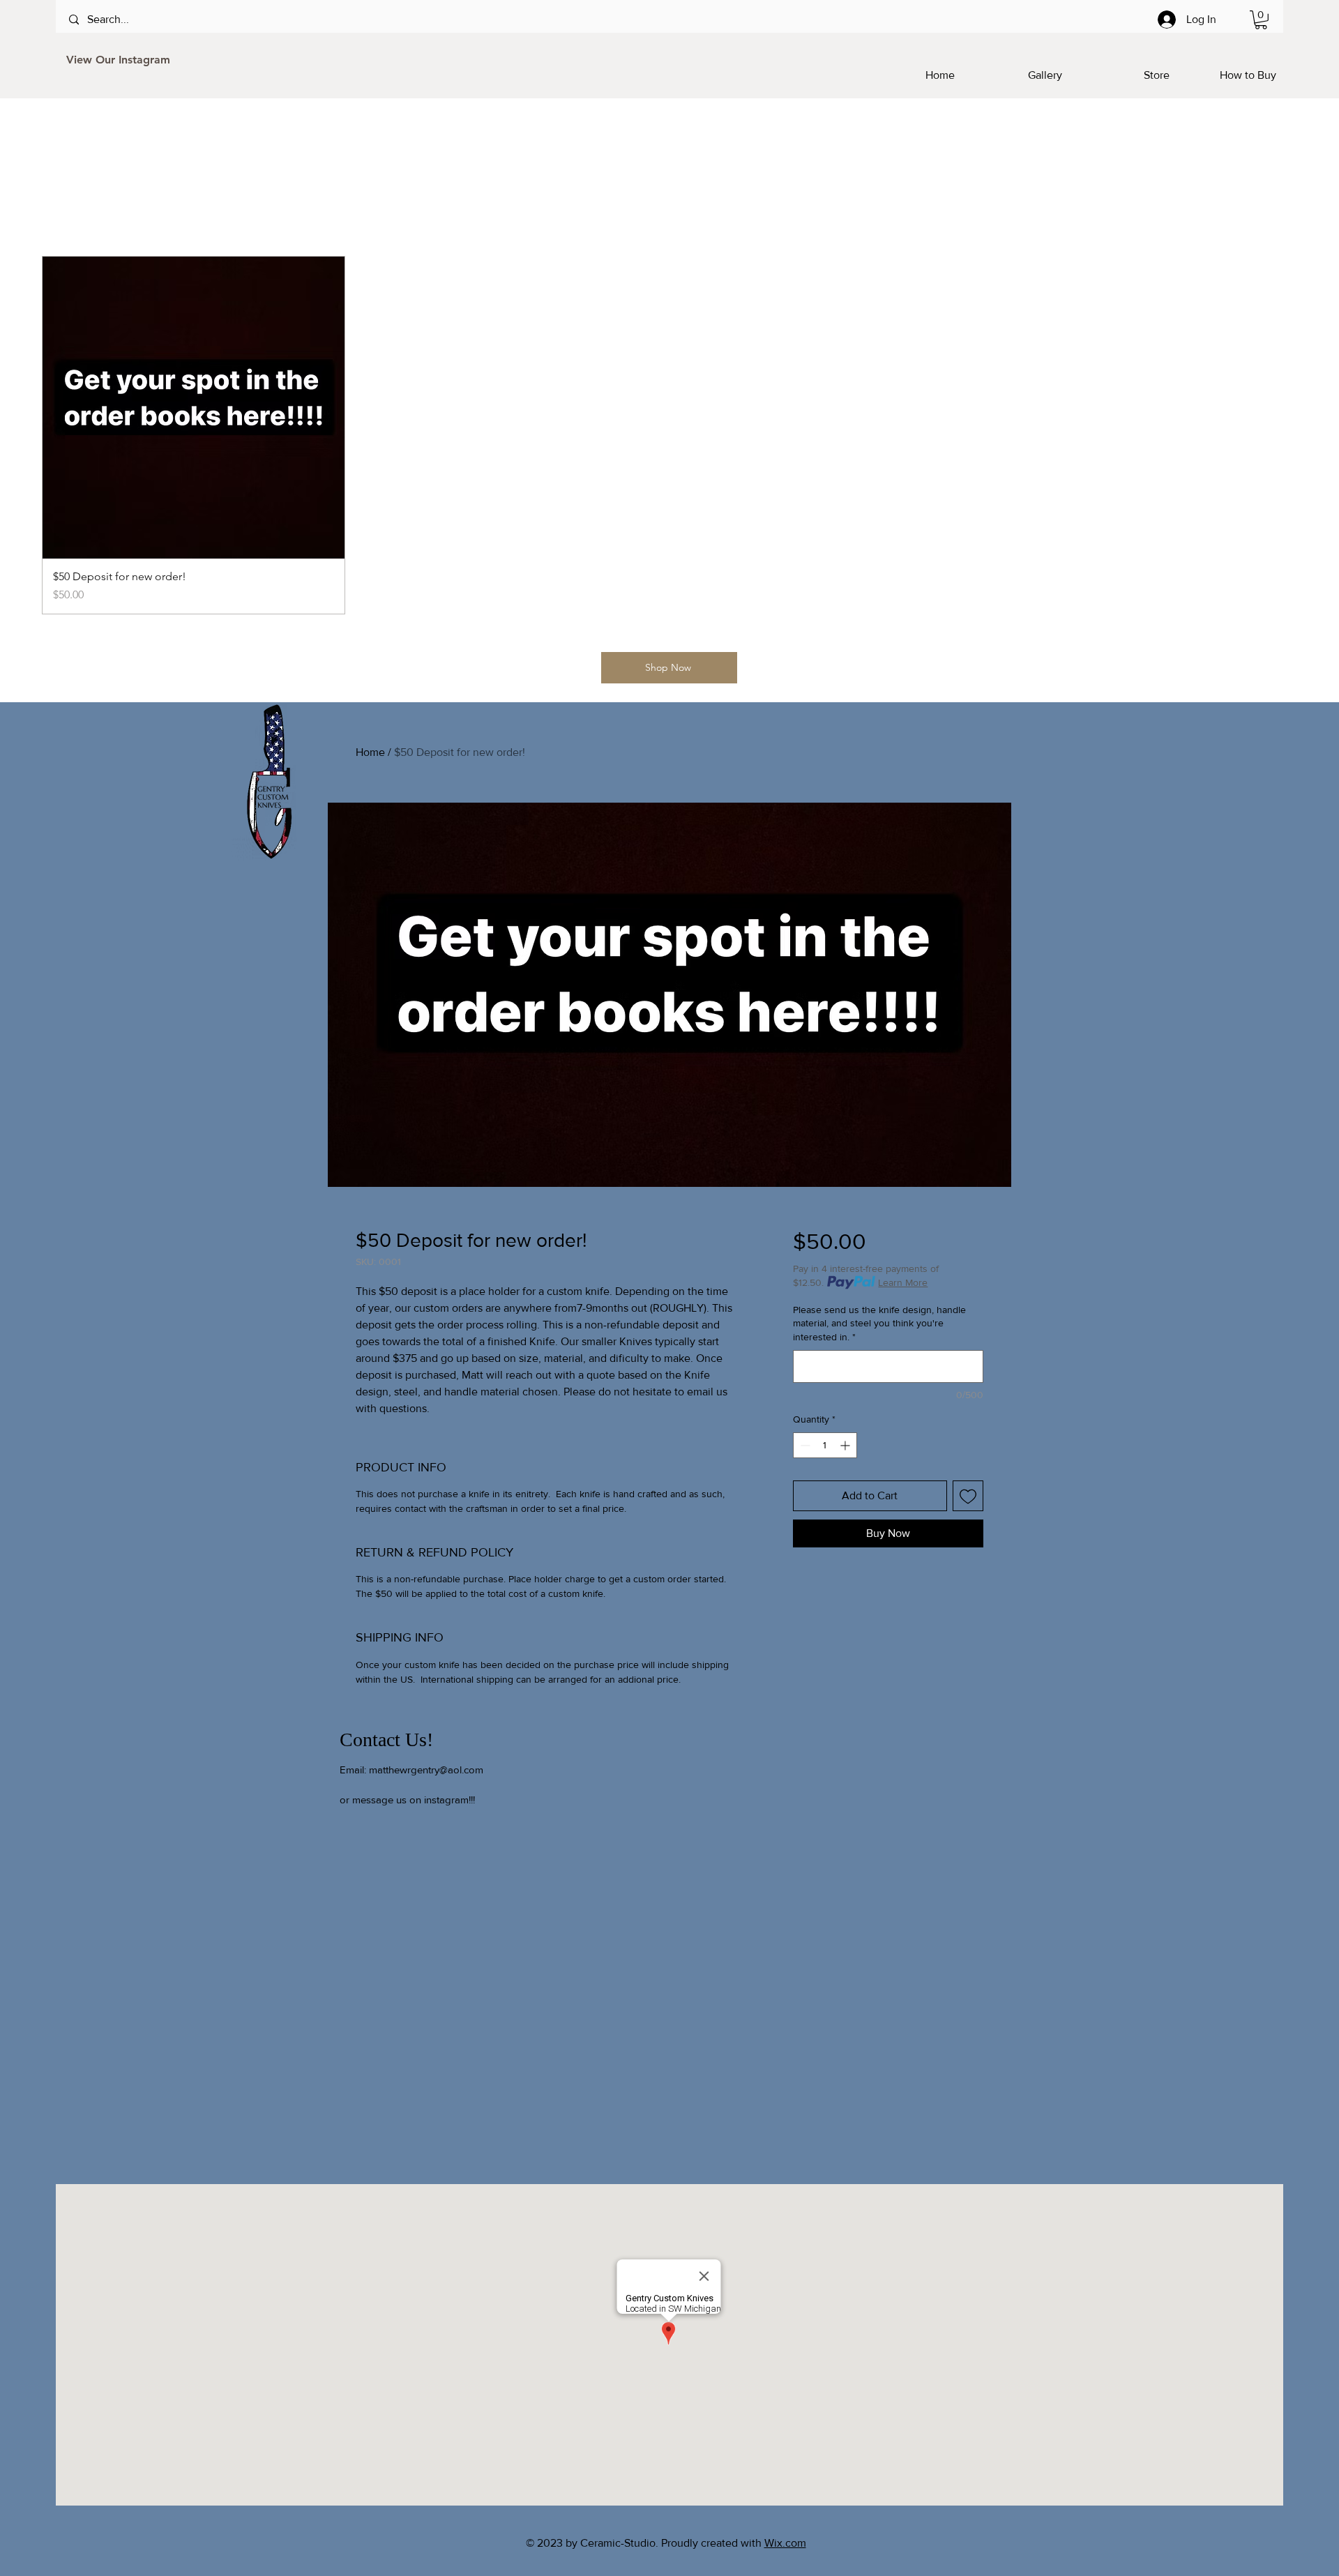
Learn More (903, 1282)
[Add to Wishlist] (968, 1496)
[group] (669, 435)
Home (370, 752)
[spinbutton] (825, 1445)
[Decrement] (804, 1445)
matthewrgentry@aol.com (426, 1770)
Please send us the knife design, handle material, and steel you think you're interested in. (879, 1323)
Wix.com (785, 2543)
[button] (1261, 20)
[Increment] (846, 1445)
